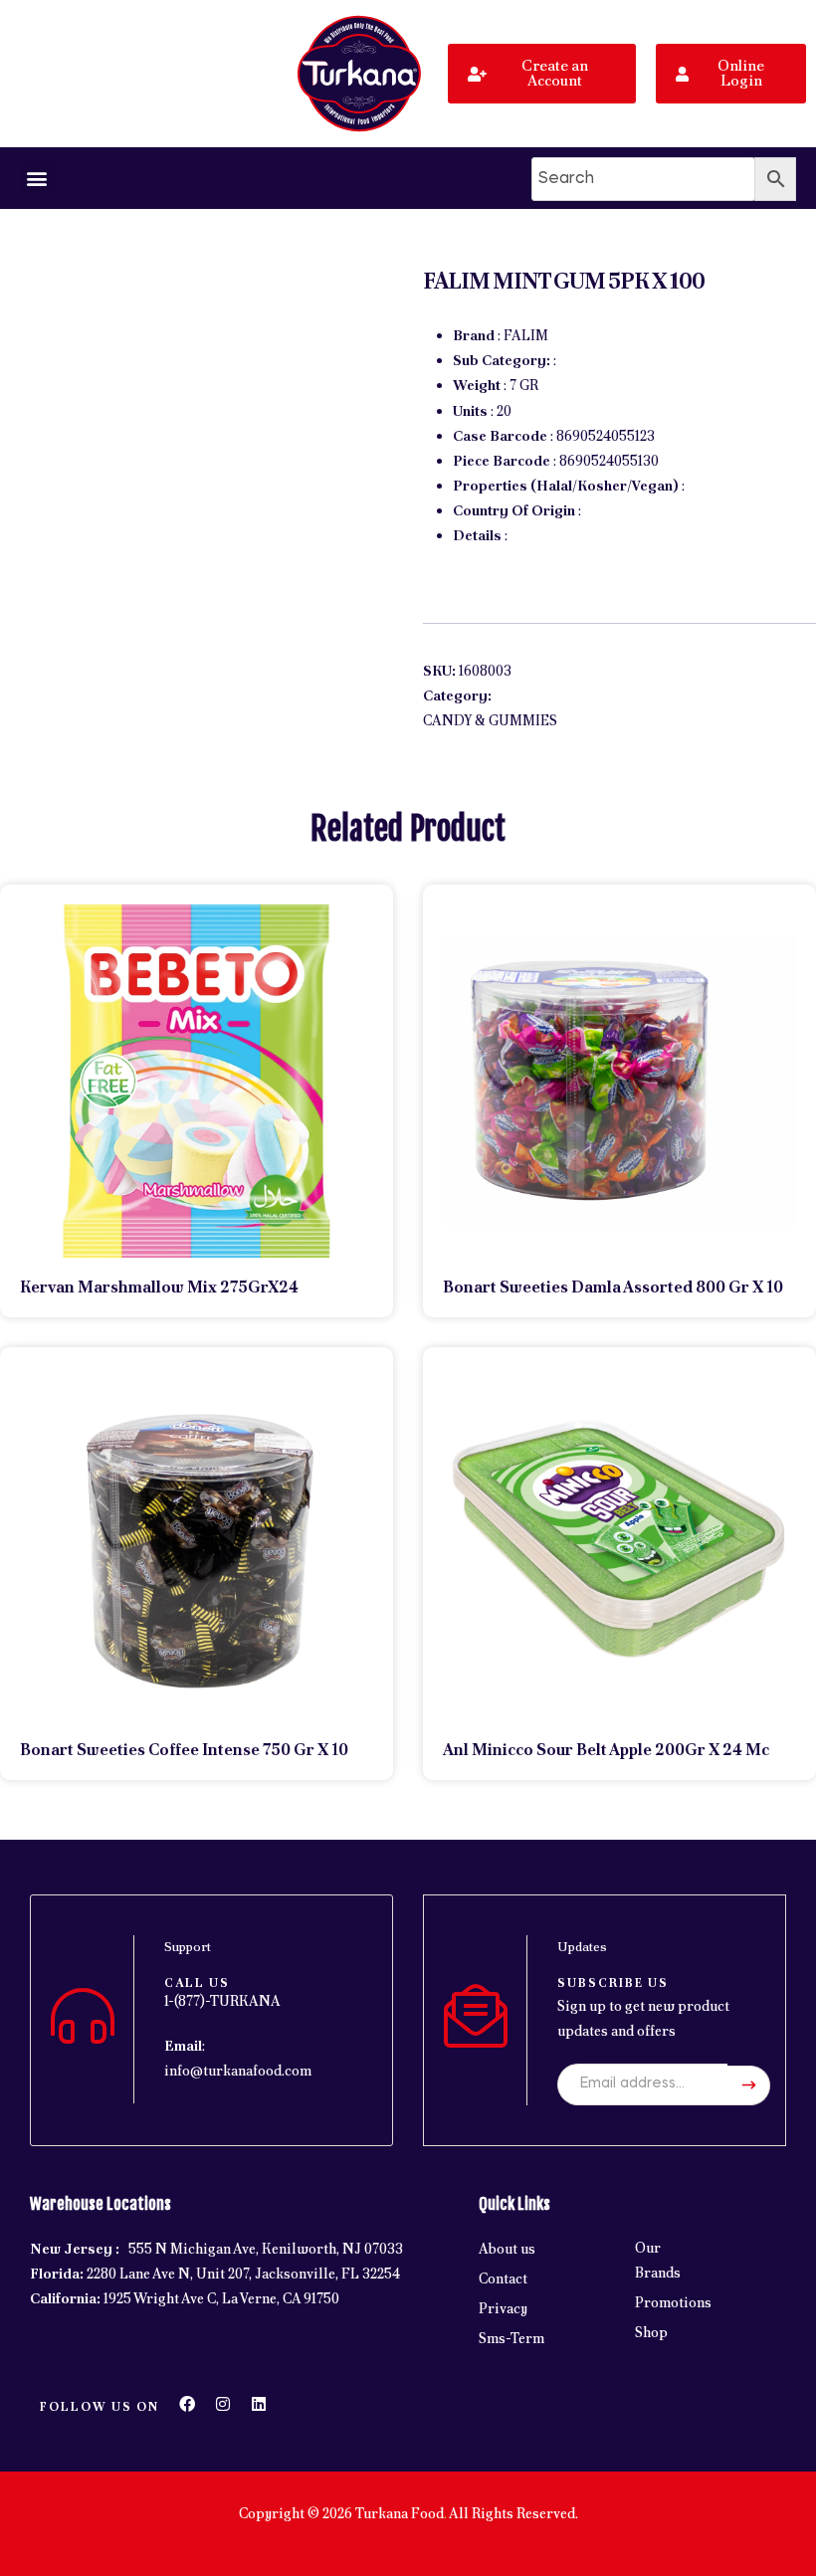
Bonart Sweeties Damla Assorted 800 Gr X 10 (613, 1287)
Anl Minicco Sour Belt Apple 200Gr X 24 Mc (606, 1750)
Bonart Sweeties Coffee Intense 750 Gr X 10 (184, 1750)
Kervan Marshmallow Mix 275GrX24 (159, 1287)
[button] (36, 178)
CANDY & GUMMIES (490, 720)
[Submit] (749, 2085)
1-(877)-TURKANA (222, 2001)
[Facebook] (187, 2404)
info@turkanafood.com (238, 2071)
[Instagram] (223, 2404)
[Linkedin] (259, 2404)
